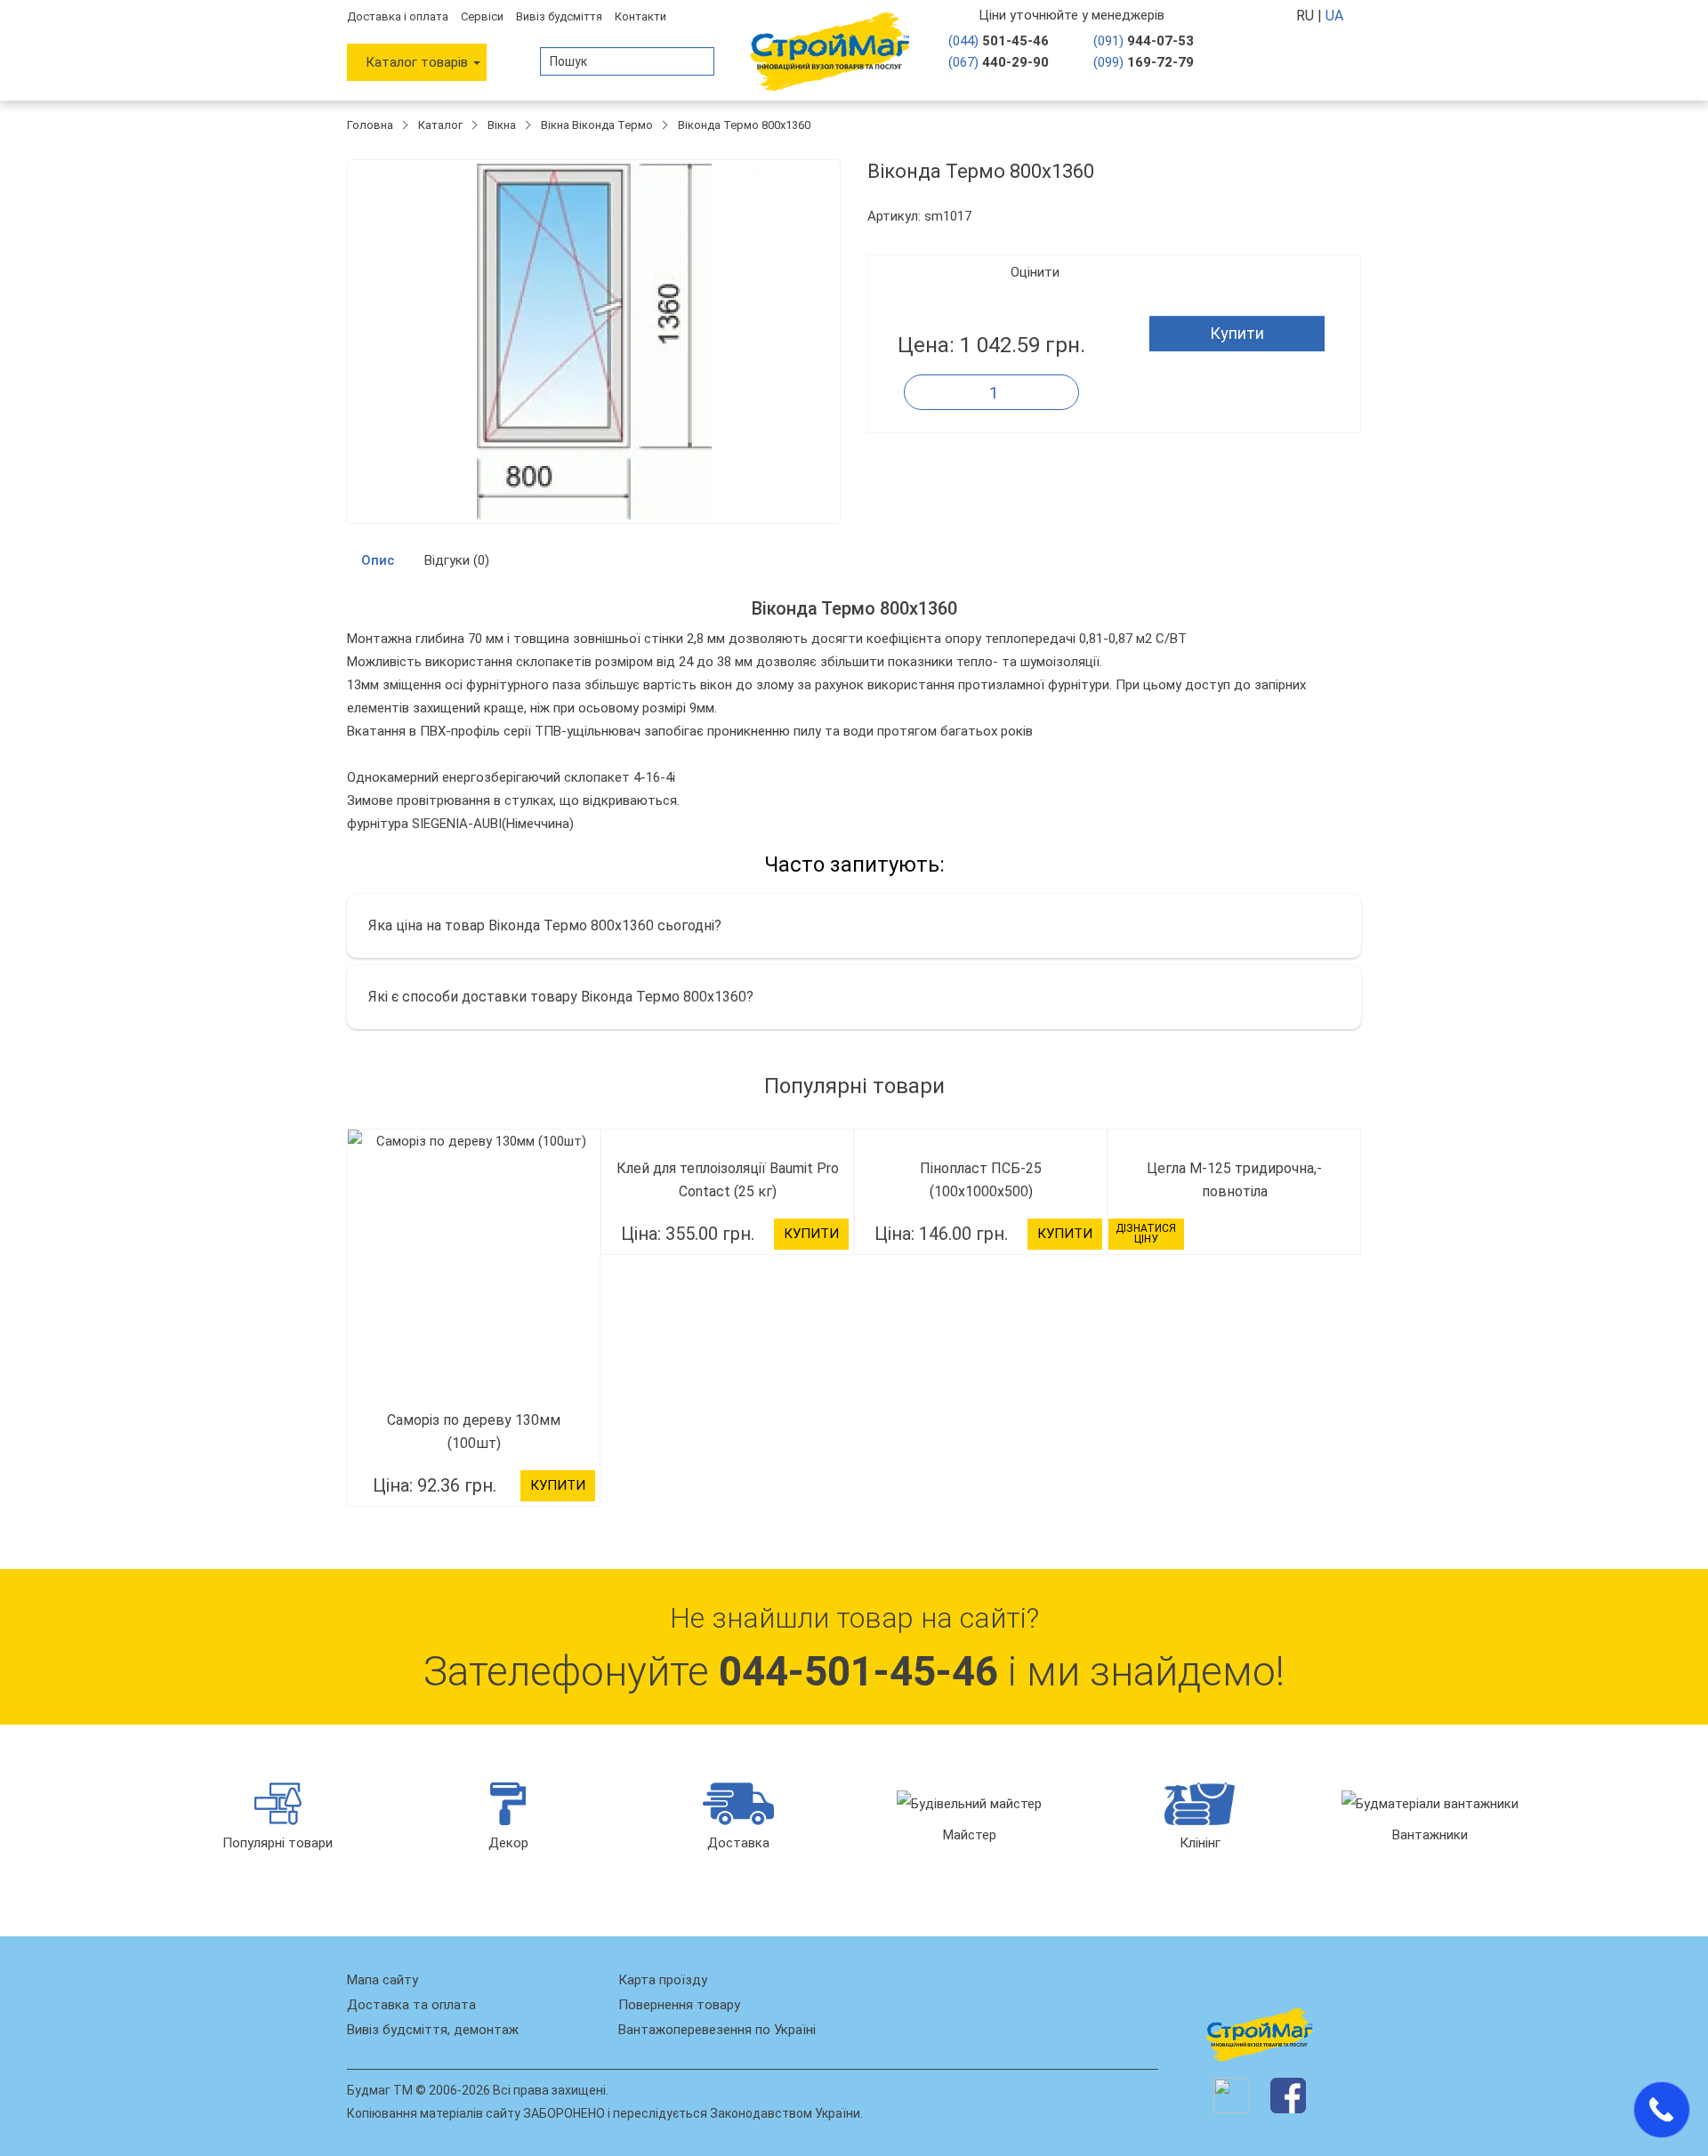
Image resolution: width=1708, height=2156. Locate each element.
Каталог (440, 125)
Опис (378, 560)
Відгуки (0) (457, 560)
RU (1307, 16)
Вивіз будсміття (559, 16)
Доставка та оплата (411, 2005)
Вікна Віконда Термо (597, 125)
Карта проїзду (663, 1980)
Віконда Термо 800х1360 (744, 125)
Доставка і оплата (398, 16)
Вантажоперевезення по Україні (717, 2030)
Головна (370, 125)
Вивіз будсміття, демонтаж (433, 2030)
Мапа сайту (383, 1980)
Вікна (502, 125)
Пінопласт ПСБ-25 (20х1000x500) (1241, 1168)
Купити (1237, 333)
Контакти (640, 16)
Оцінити (1035, 272)
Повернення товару (679, 2005)
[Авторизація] (1290, 61)
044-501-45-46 (858, 1671)
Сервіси (482, 16)
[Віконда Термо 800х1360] (594, 342)
